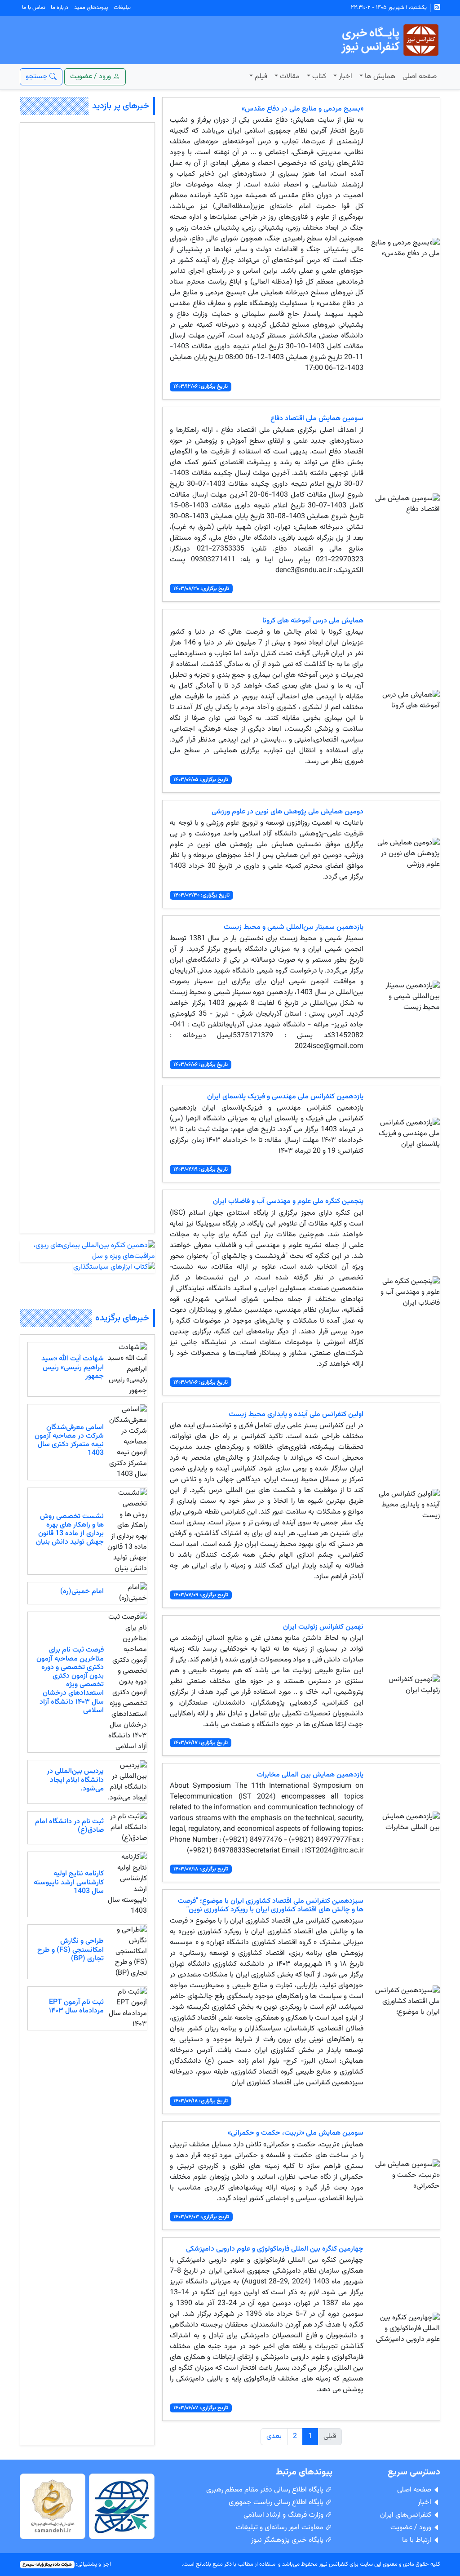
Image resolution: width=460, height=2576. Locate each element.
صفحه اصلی (420, 77)
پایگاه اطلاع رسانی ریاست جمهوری (277, 2503)
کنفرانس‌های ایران (407, 2515)
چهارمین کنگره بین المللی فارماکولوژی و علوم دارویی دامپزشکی (275, 2249)
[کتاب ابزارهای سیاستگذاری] (114, 1268)
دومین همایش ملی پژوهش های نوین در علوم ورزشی (287, 812)
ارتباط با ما (418, 2540)
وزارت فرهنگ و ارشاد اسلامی (284, 2515)
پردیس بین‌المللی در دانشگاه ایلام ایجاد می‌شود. (75, 1780)
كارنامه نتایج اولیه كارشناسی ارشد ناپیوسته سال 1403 (69, 1882)
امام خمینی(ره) (82, 1592)
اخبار (345, 77)
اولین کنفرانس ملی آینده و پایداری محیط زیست (296, 1415)
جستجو (38, 77)
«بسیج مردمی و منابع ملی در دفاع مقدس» (303, 109)
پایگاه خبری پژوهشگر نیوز (288, 2540)
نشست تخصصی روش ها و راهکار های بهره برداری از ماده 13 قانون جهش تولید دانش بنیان (70, 1530)
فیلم (261, 77)
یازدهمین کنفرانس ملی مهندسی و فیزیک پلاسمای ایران (285, 1097)
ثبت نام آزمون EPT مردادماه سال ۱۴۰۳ (76, 2007)
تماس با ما (34, 8)
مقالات (290, 77)
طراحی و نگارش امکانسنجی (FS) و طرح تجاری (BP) (71, 1950)
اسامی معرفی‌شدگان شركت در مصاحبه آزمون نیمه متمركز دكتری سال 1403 (69, 1441)
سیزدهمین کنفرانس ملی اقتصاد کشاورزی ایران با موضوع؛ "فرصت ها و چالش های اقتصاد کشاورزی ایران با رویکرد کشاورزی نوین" (271, 1905)
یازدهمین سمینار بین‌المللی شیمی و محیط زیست (294, 927)
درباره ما (60, 8)
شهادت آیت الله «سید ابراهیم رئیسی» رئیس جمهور (73, 1367)
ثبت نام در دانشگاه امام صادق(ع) (69, 1826)
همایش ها (380, 77)
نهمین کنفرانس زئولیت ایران (323, 1627)
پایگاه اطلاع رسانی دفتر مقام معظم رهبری (266, 2490)
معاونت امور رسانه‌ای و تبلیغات (281, 2528)
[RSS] (437, 8)
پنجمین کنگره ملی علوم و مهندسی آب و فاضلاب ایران (288, 1201)
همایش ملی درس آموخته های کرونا (313, 621)
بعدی (274, 2436)
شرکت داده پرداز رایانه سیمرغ (47, 2565)
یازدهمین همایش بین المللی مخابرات (310, 1775)
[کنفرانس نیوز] (389, 40)
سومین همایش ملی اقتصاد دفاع (317, 419)
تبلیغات (122, 8)
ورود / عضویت (412, 2528)
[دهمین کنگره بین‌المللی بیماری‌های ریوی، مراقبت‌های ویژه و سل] (87, 1251)
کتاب (319, 77)
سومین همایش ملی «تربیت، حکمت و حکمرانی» (296, 2133)
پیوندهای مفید (91, 8)
